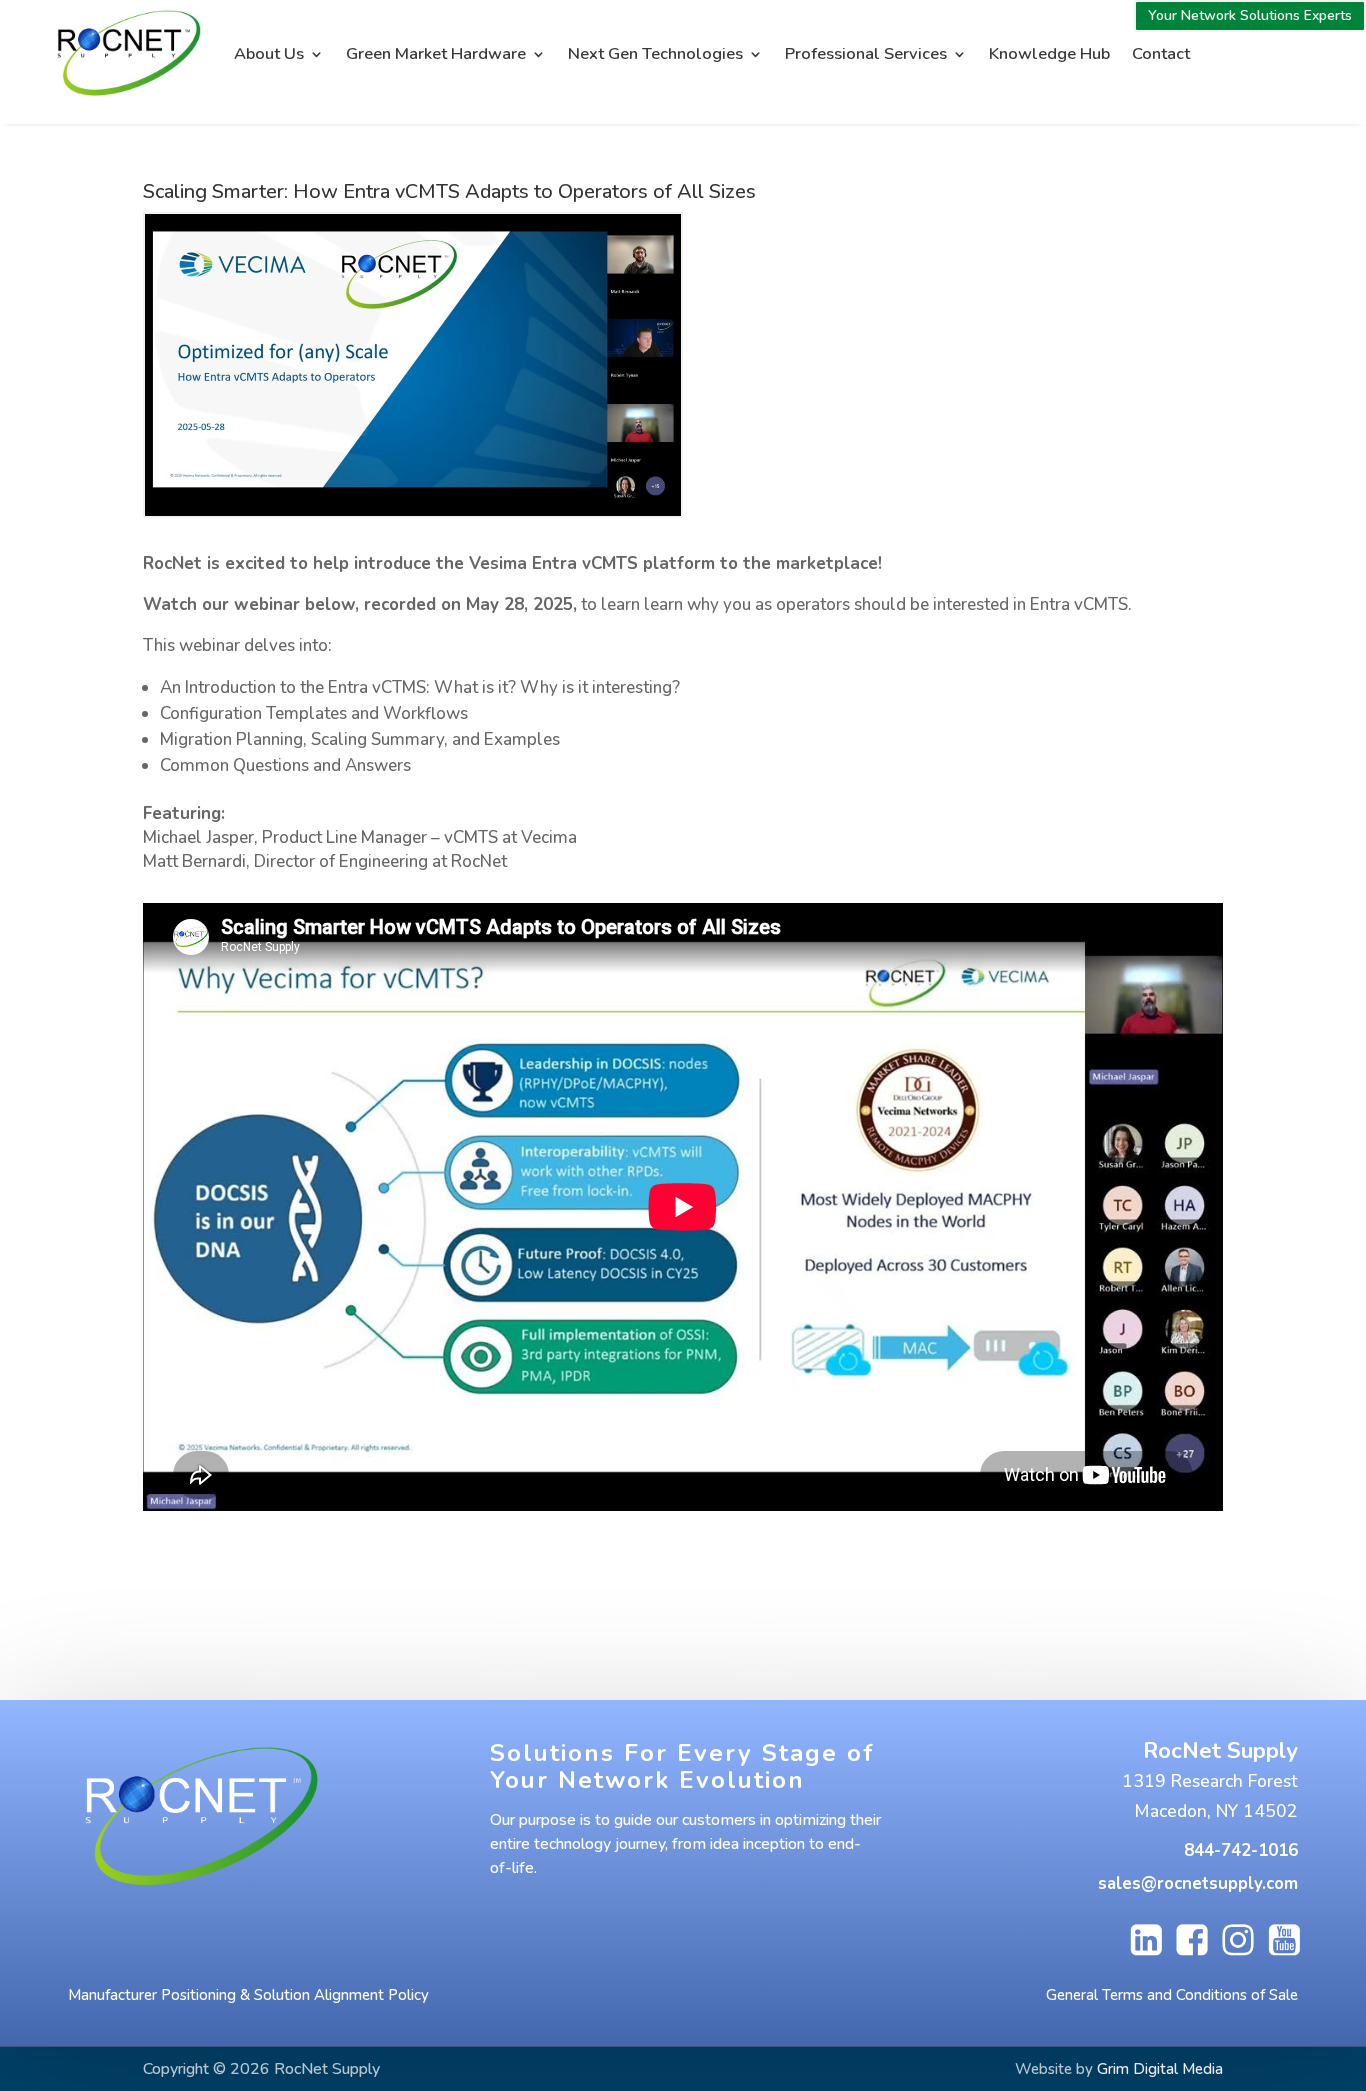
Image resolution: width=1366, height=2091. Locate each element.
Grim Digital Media (1160, 2069)
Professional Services (866, 53)
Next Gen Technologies (655, 53)
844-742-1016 (1241, 1850)
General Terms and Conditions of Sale (1172, 1995)
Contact (1161, 53)
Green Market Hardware (436, 53)
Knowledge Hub (1049, 53)
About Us (269, 53)
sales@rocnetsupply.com (1198, 1883)
